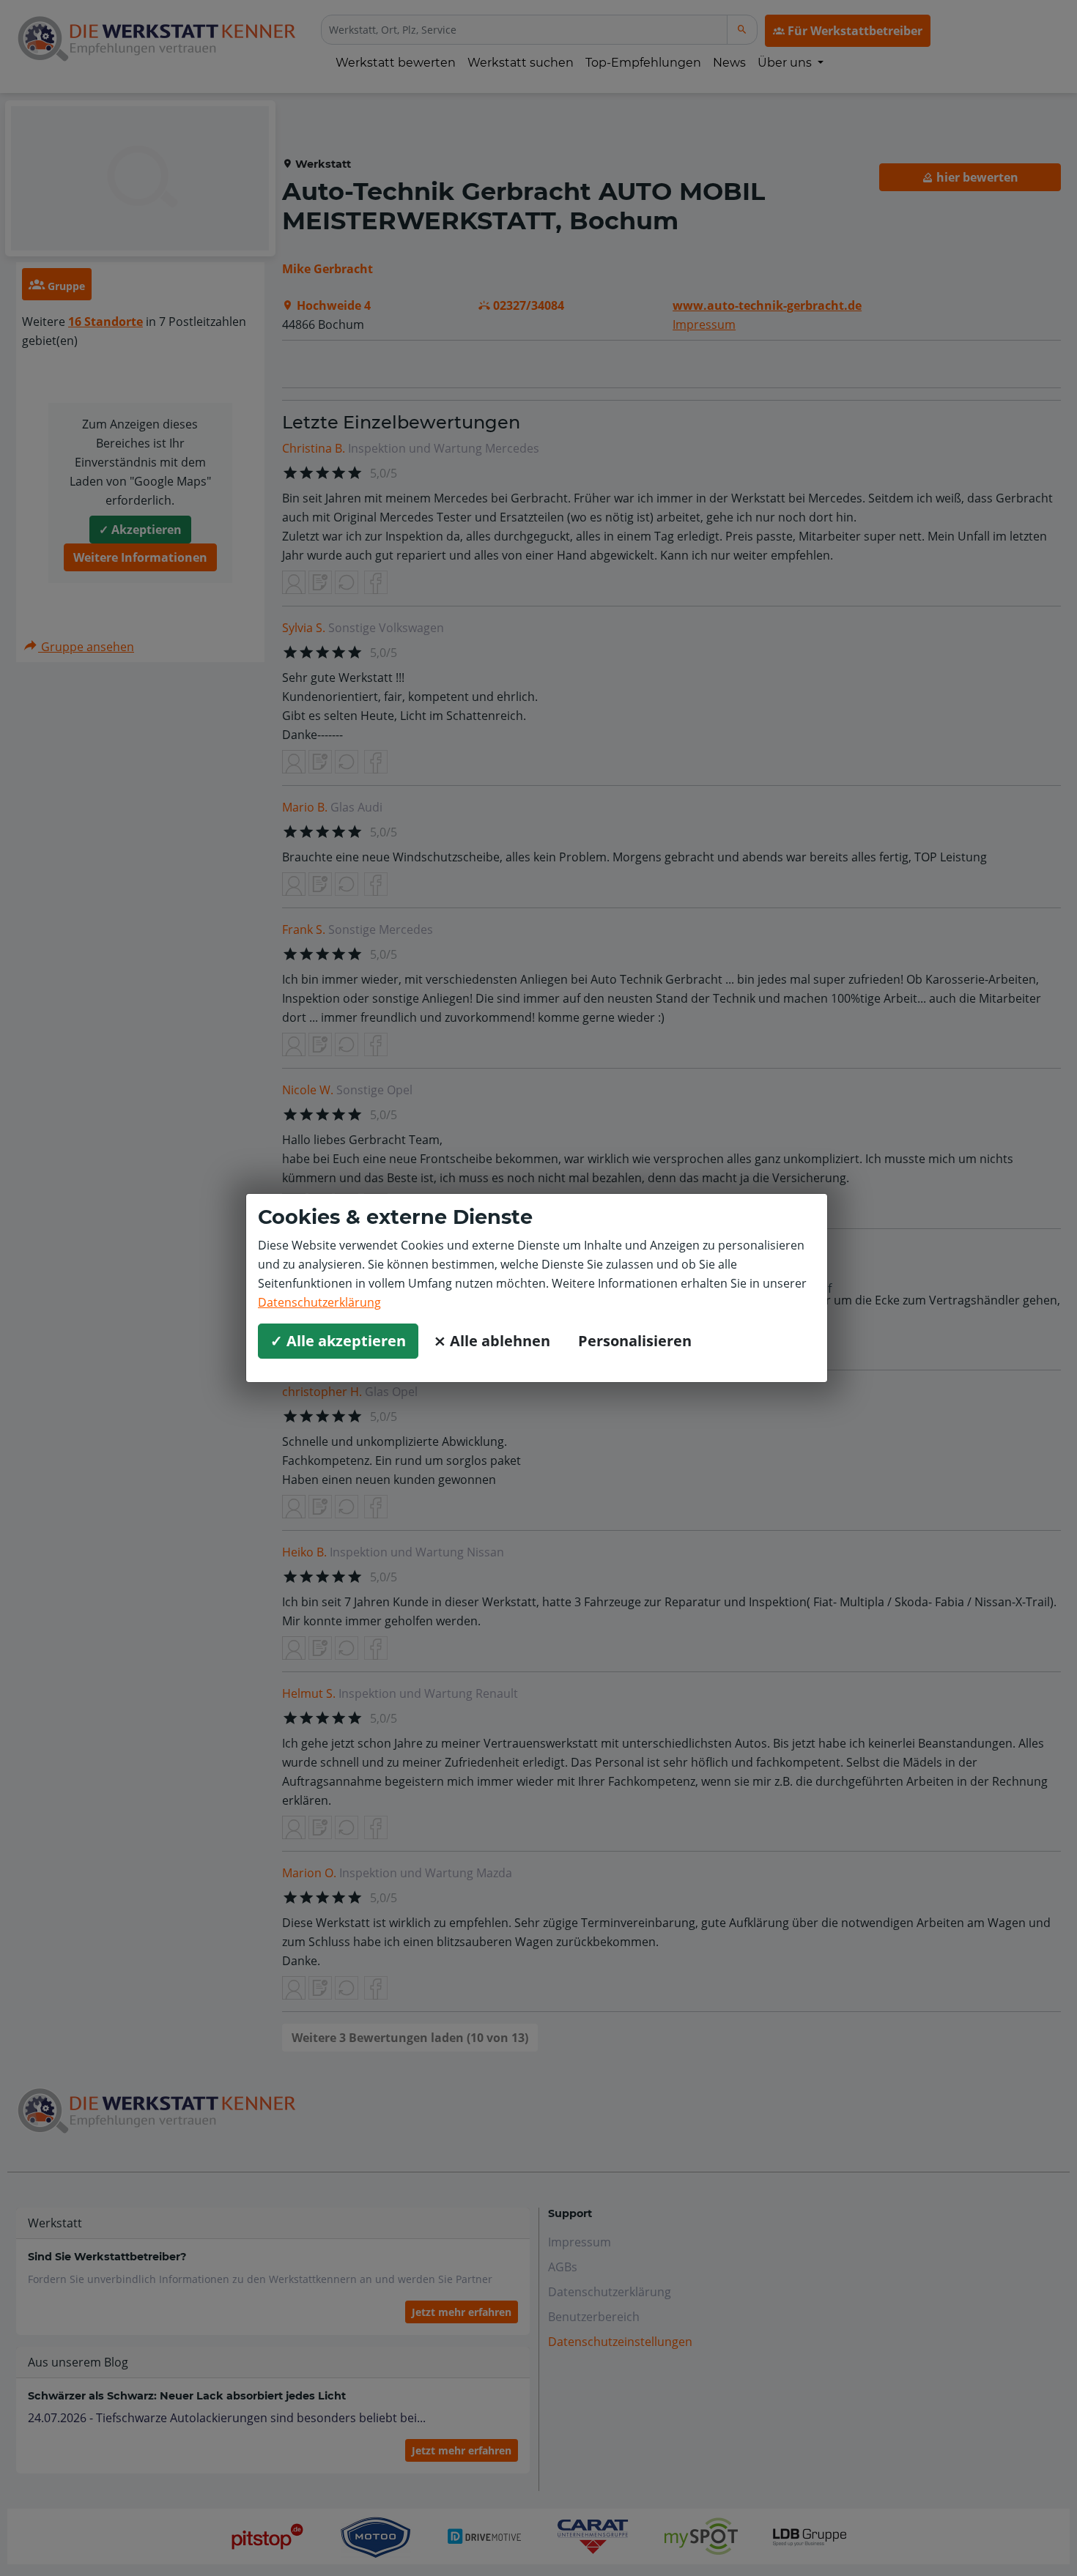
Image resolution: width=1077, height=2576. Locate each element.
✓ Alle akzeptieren (338, 1341)
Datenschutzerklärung (319, 1302)
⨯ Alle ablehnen (492, 1341)
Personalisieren (635, 1341)
